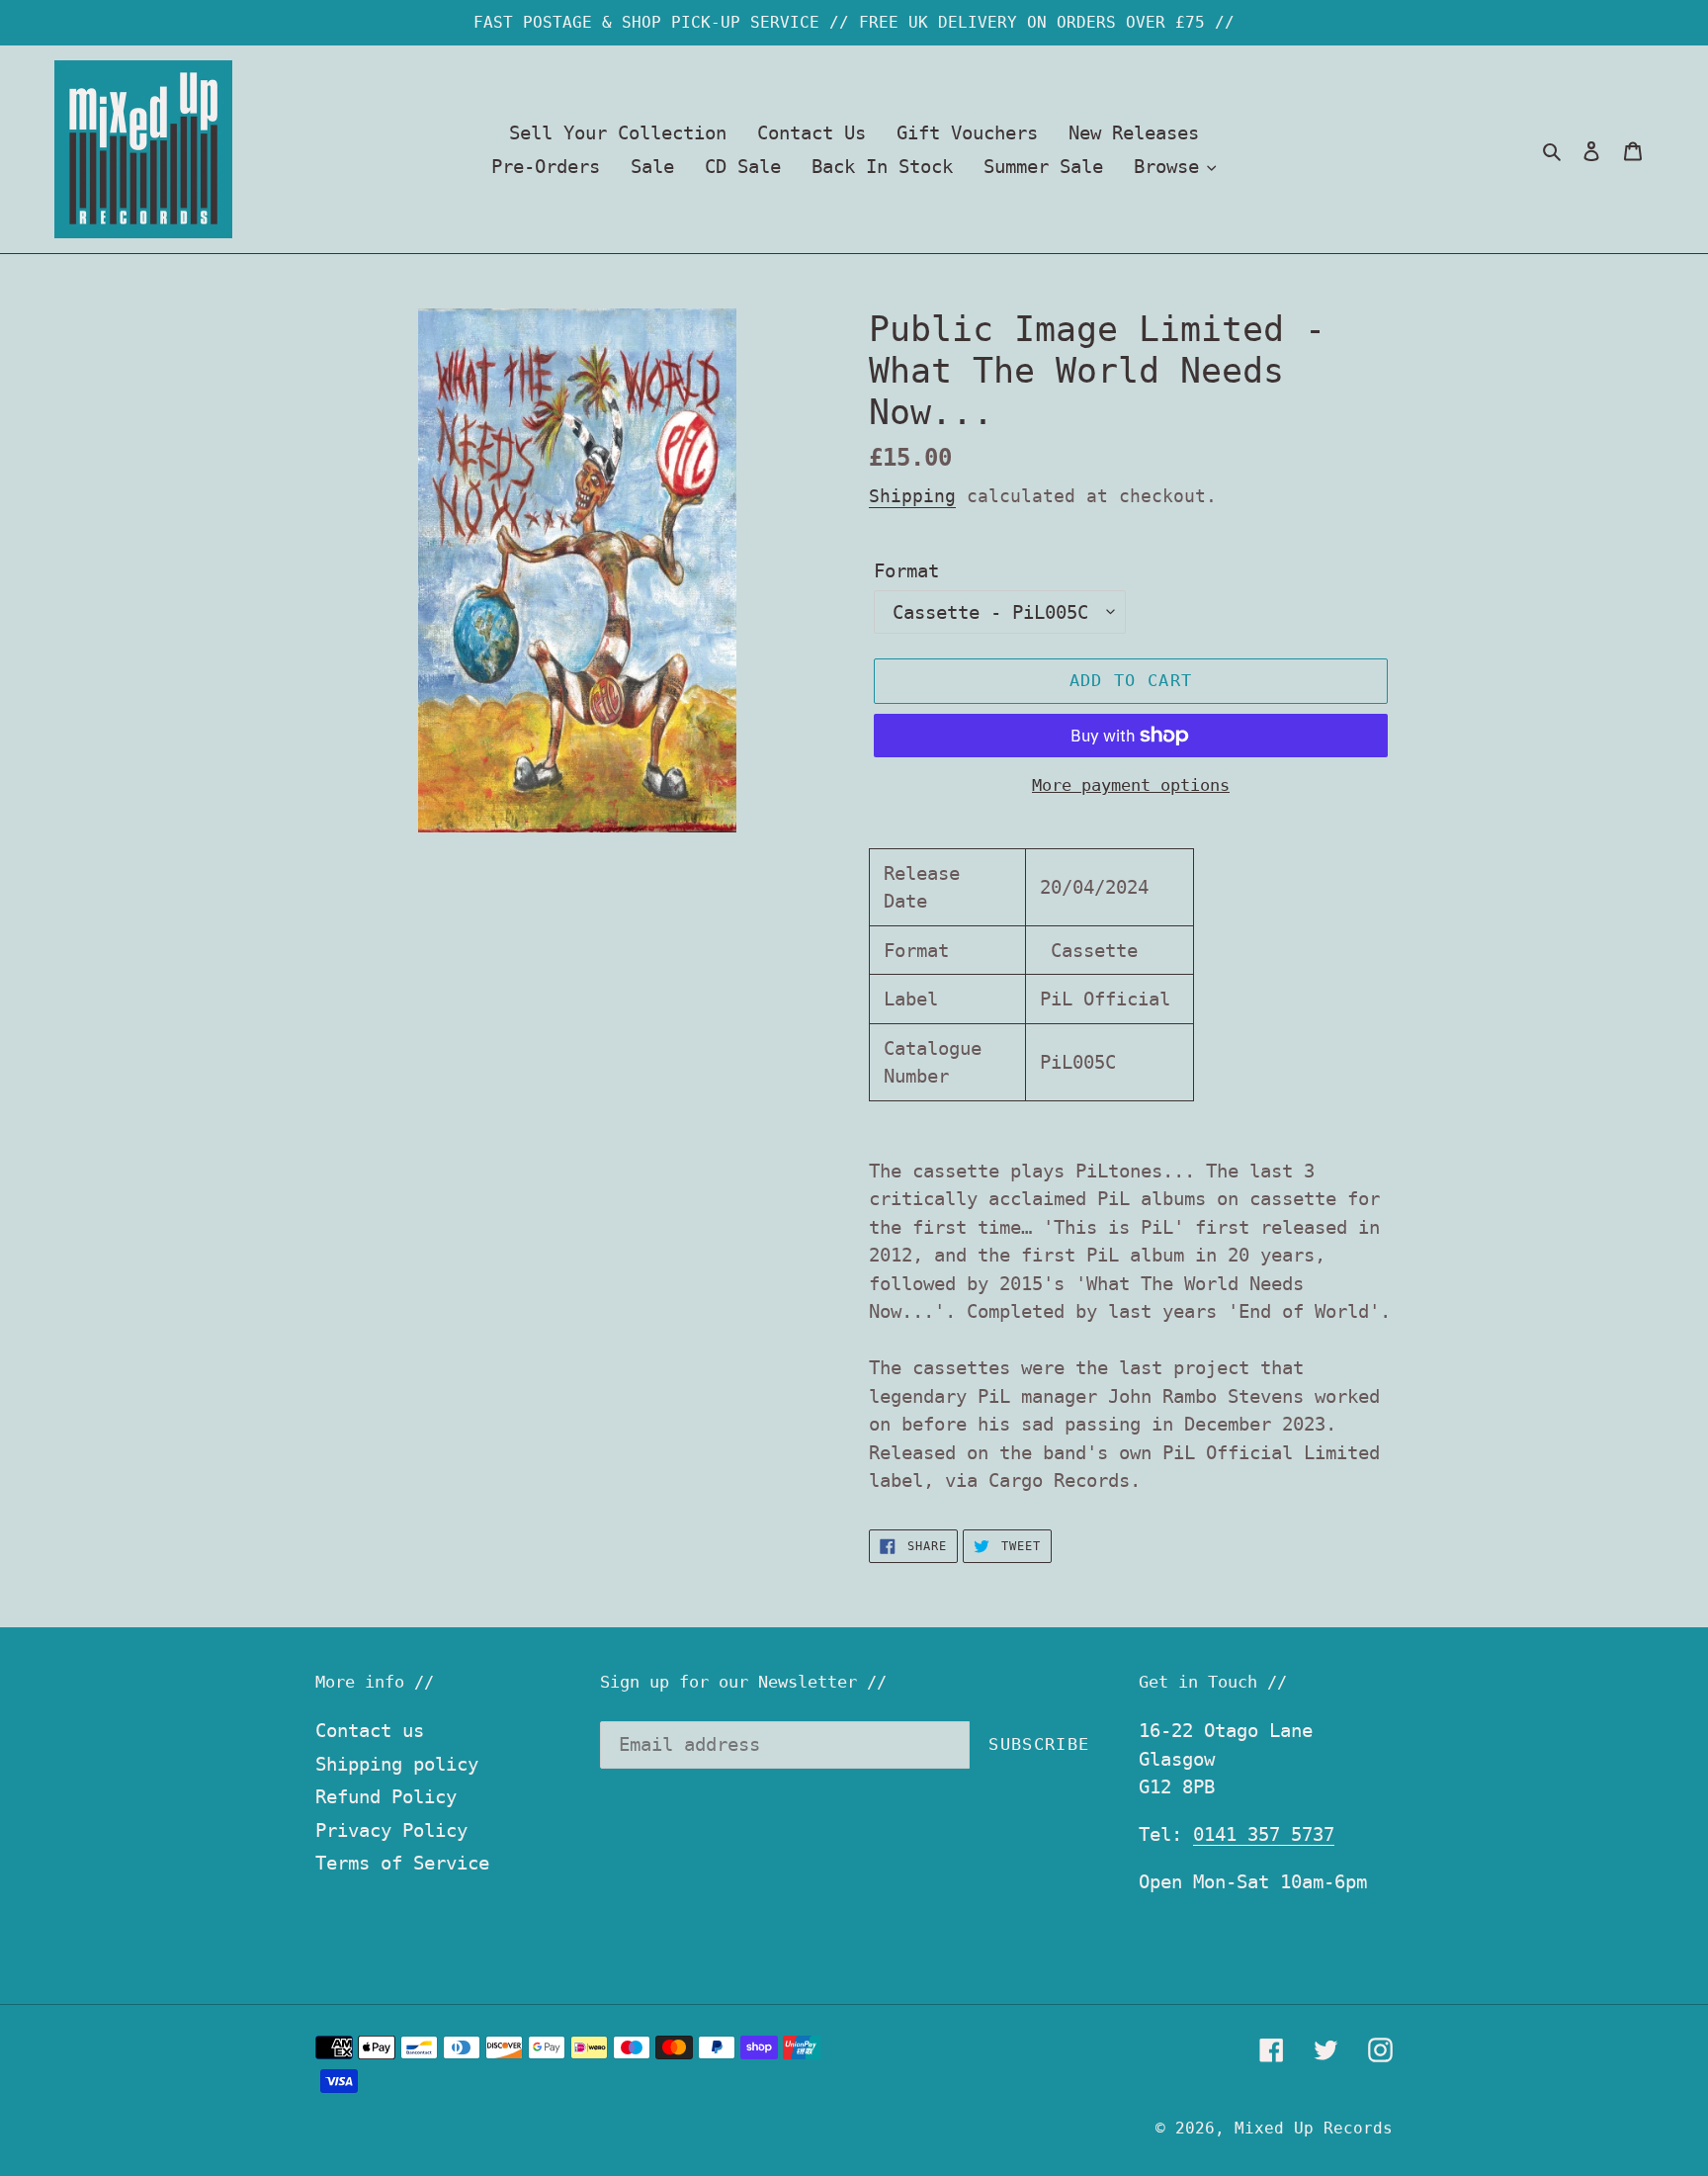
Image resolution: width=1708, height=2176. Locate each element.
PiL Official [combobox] (1105, 999)
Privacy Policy (391, 1830)
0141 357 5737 (1264, 1834)
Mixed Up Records (1314, 2128)
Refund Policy (386, 1796)
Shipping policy (397, 1764)
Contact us (370, 1730)
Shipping (912, 496)
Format (906, 570)
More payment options (1131, 785)
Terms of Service (402, 1863)
